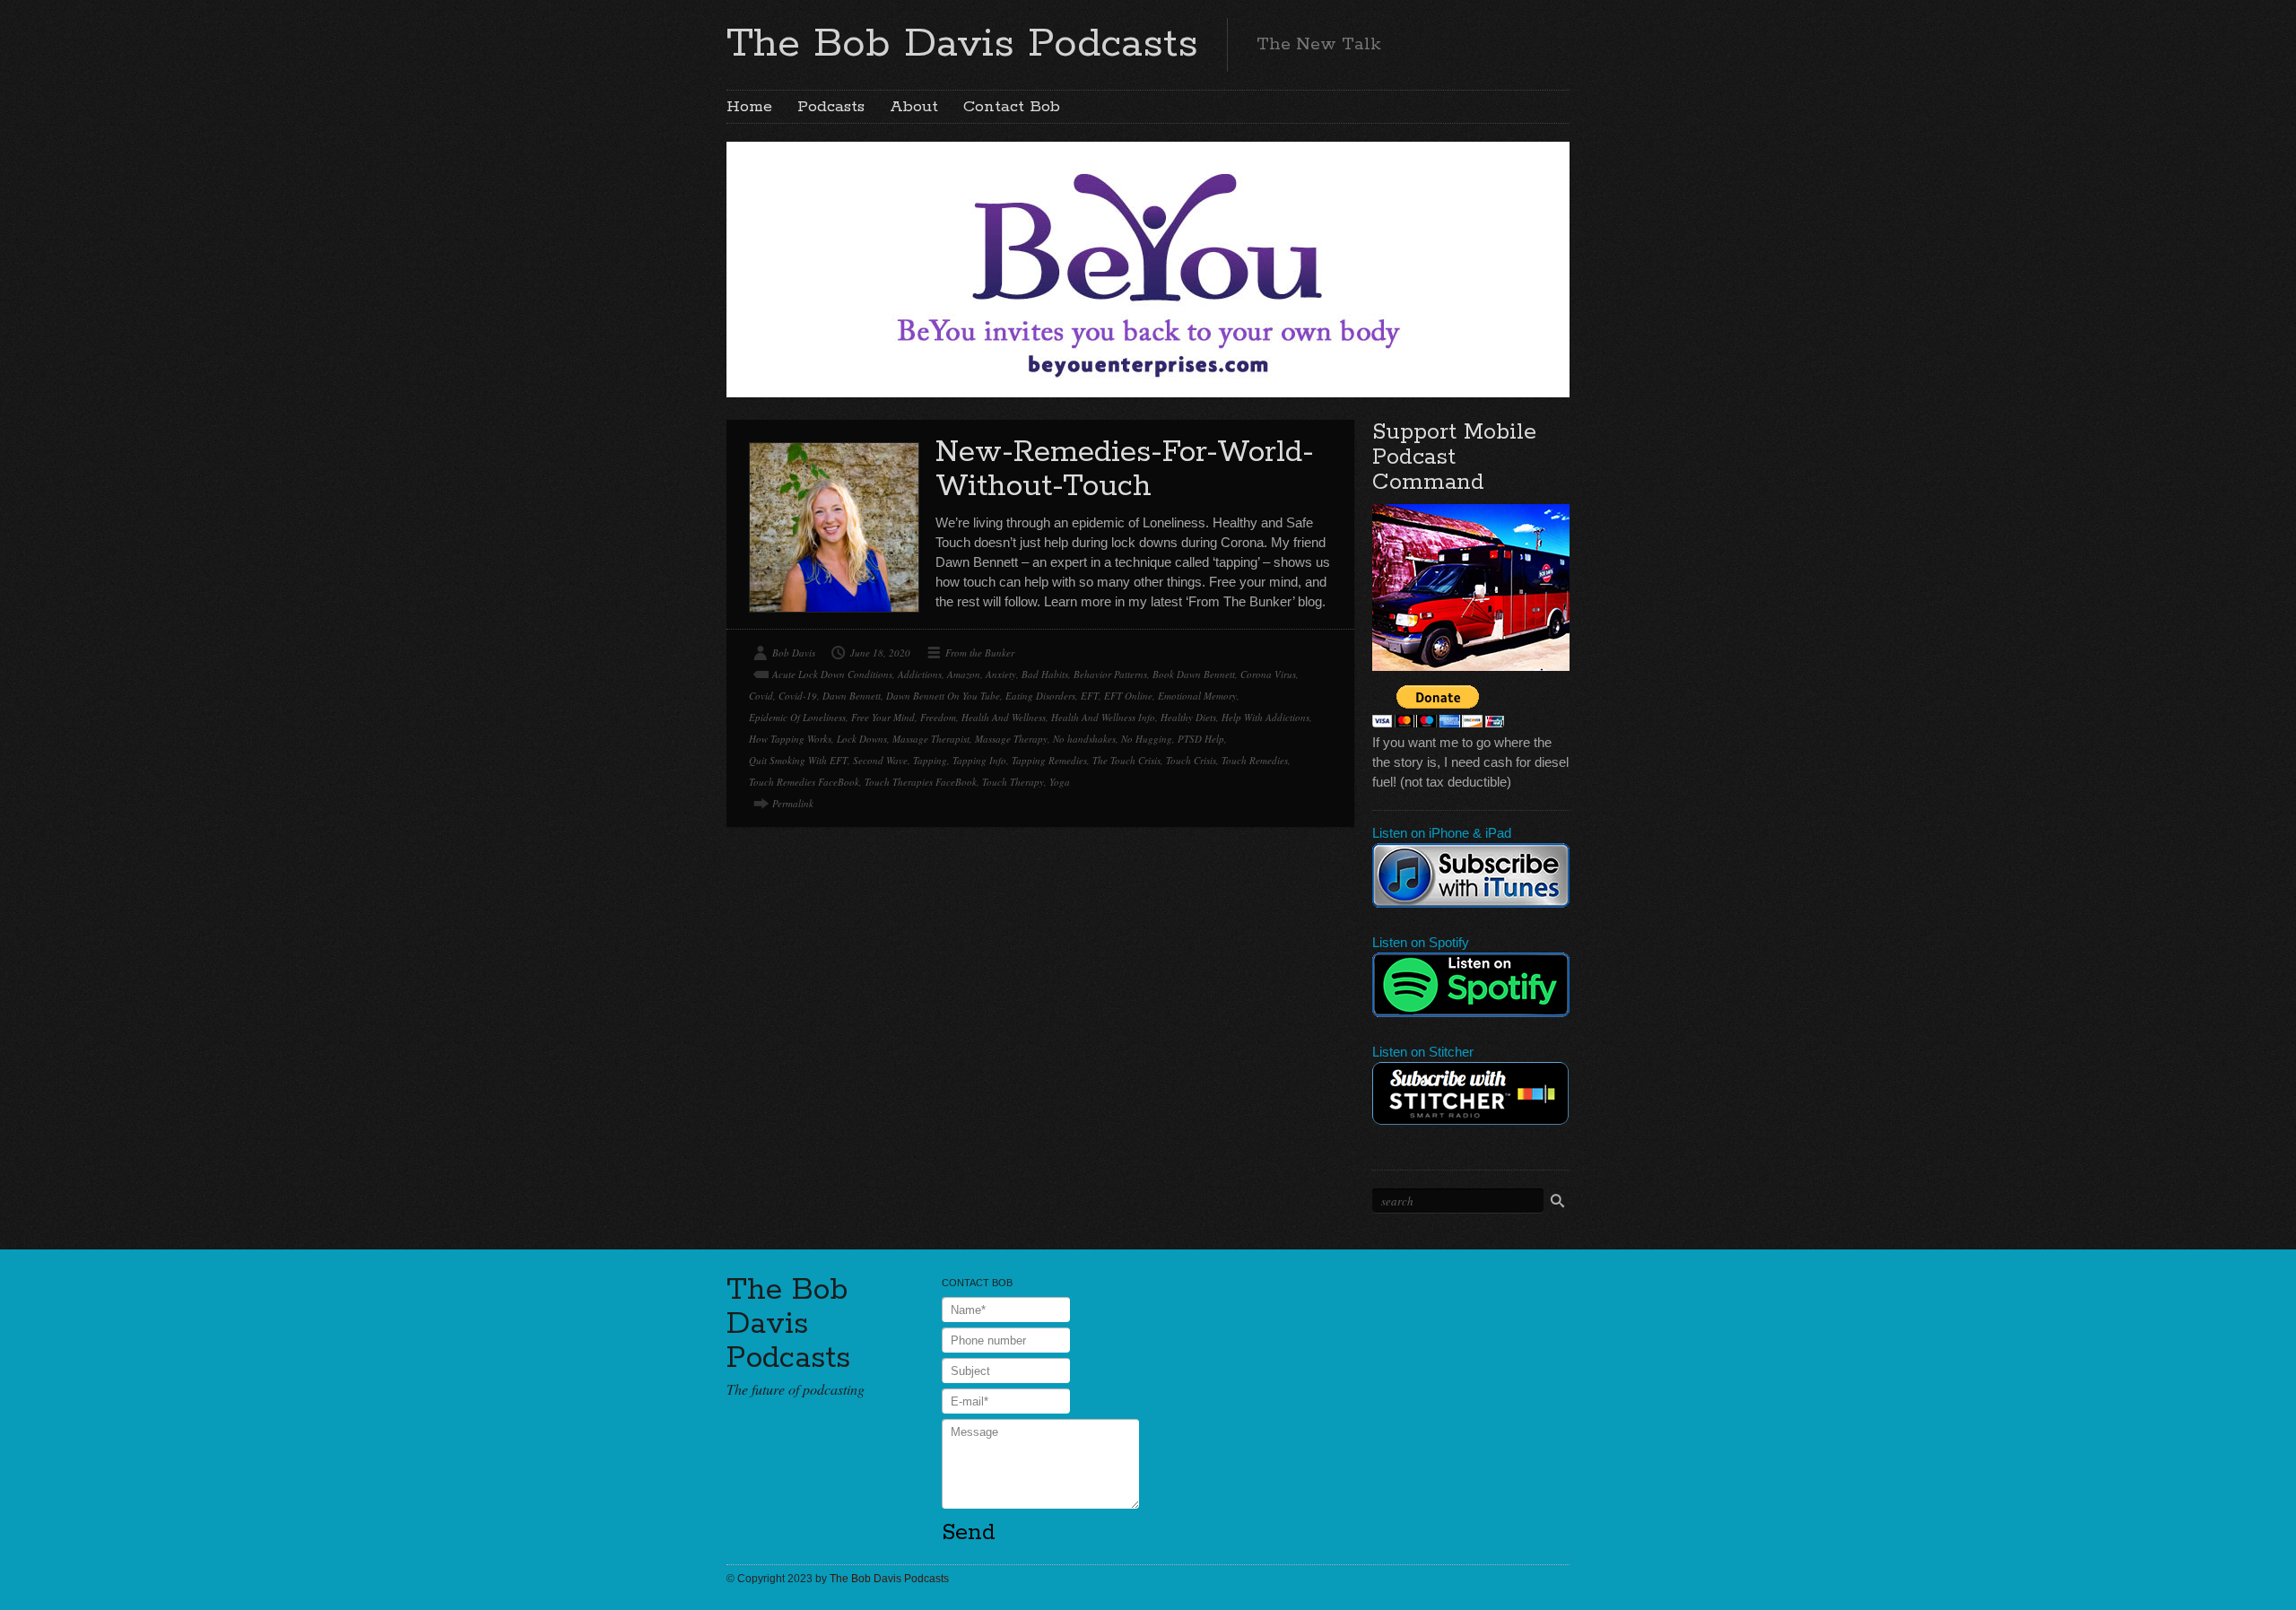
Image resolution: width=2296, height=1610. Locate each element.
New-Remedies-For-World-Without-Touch (1125, 470)
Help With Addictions (1265, 717)
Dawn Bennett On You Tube (943, 696)
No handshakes (1084, 739)
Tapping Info (979, 760)
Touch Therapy (1013, 782)
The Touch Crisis (1126, 760)
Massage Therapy (1011, 739)
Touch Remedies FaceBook (804, 782)
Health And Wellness (1004, 717)
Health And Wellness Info (1103, 717)
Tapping (930, 760)
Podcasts (831, 107)
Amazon (964, 674)
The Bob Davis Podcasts (962, 44)
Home (749, 107)
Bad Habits (1045, 674)
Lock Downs (862, 739)
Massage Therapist (931, 739)
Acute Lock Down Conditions (832, 674)
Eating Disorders (1040, 696)
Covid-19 (798, 696)
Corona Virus (1268, 674)
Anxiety (1001, 674)
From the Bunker (980, 653)
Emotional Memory (1197, 696)
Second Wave (880, 760)
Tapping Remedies (1049, 760)
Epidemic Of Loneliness (797, 717)
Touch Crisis (1191, 760)
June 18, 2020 (880, 653)
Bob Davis (794, 653)
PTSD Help (1201, 739)
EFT (1090, 696)
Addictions (920, 674)
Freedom (938, 717)
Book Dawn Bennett (1194, 674)
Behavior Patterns (1110, 674)
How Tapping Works (790, 739)
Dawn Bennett (852, 696)
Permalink (793, 803)
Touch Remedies (1255, 760)
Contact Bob (1012, 107)
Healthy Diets (1188, 717)
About (914, 107)
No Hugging (1147, 739)
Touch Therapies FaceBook (921, 782)
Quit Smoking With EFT (798, 760)
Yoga (1060, 782)
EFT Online (1128, 696)
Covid (761, 696)
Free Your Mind (883, 717)
